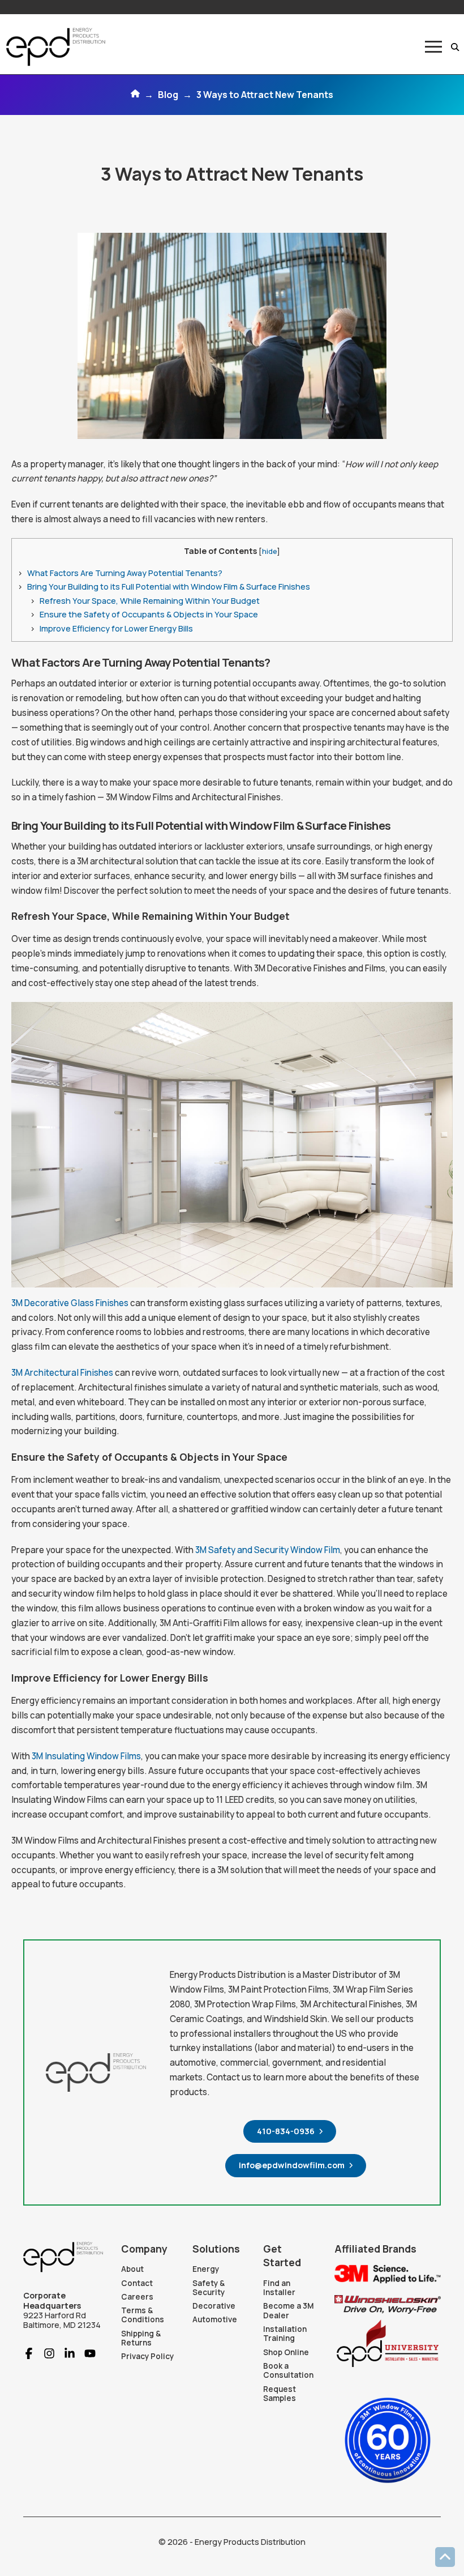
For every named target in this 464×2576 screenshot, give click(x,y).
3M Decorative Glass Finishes (70, 1303)
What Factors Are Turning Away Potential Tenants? (125, 573)
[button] (433, 47)
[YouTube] (85, 2353)
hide (269, 551)
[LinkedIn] (65, 2353)
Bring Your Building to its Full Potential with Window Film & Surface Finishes (169, 587)
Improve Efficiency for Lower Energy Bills (116, 628)
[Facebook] (29, 2353)
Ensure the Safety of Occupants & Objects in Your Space (149, 614)
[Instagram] (45, 2353)
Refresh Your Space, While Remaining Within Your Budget (150, 601)
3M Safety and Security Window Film (268, 1550)
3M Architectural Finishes (62, 1373)
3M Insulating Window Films (86, 1756)
